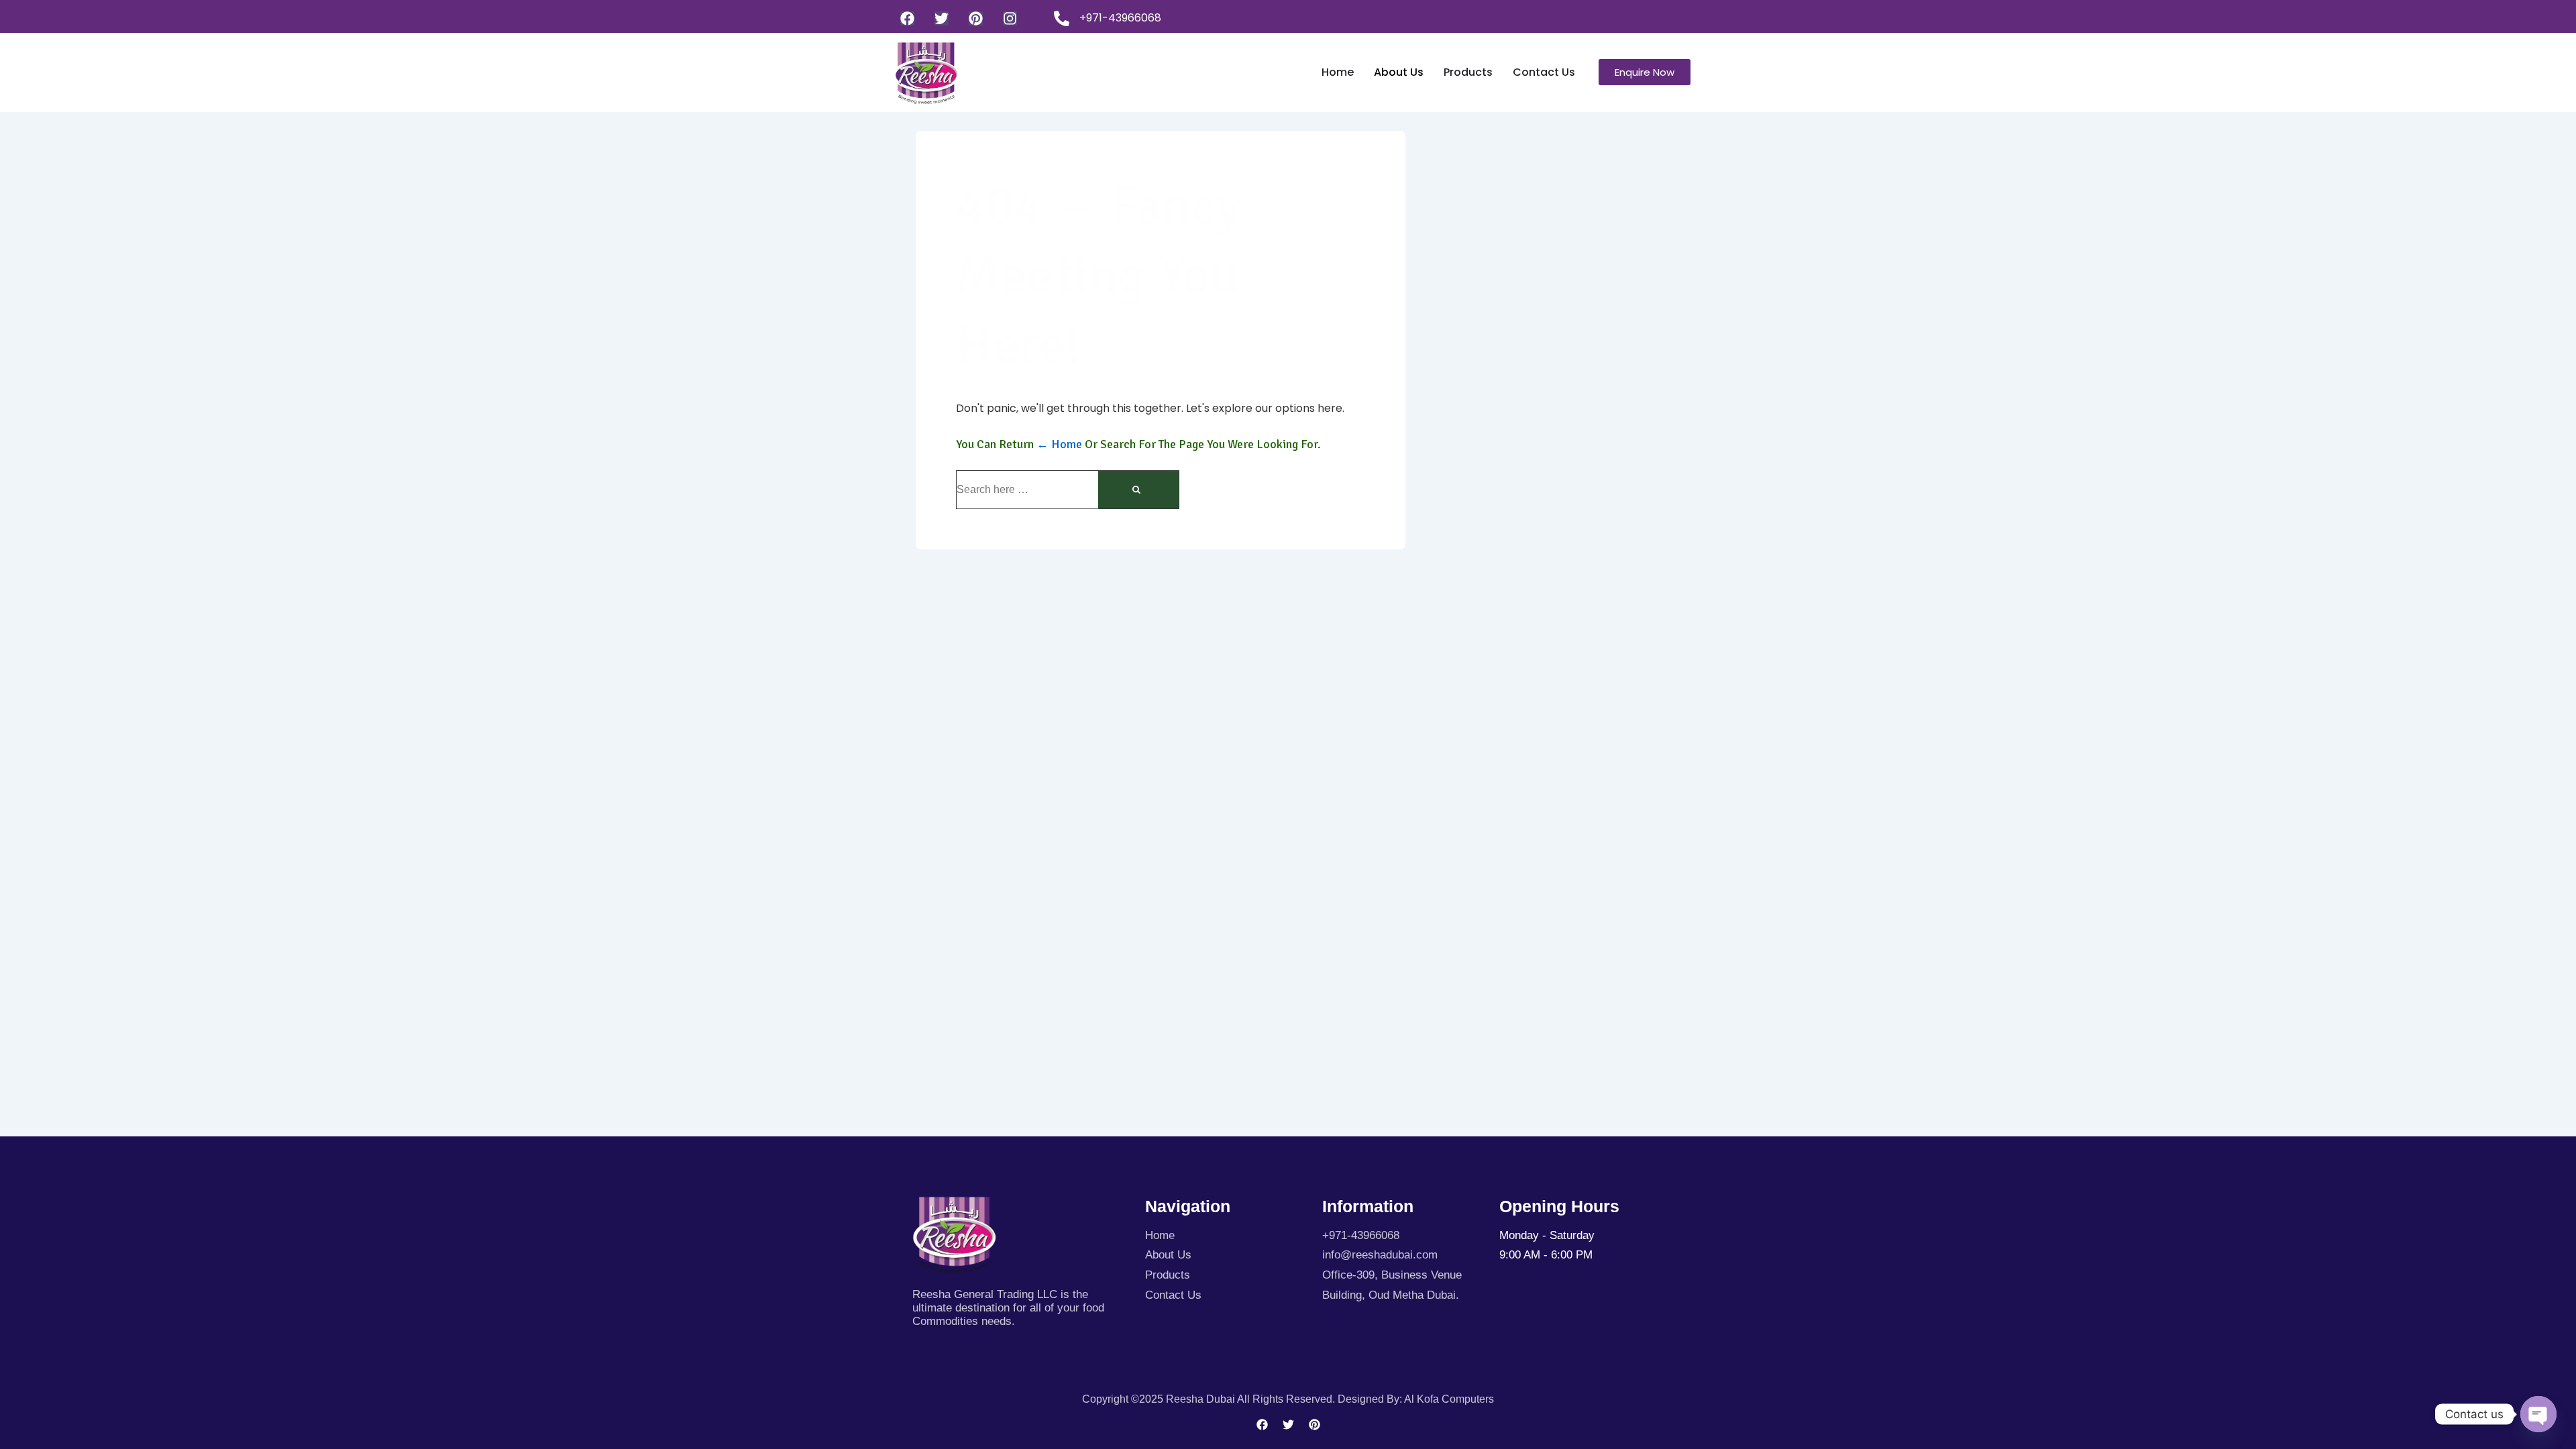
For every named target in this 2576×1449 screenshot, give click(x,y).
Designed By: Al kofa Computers (1416, 1399)
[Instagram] (1010, 18)
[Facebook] (907, 18)
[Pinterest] (976, 18)
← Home (1059, 444)
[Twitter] (942, 18)
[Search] (1138, 490)
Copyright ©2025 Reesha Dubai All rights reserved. (1210, 1399)
